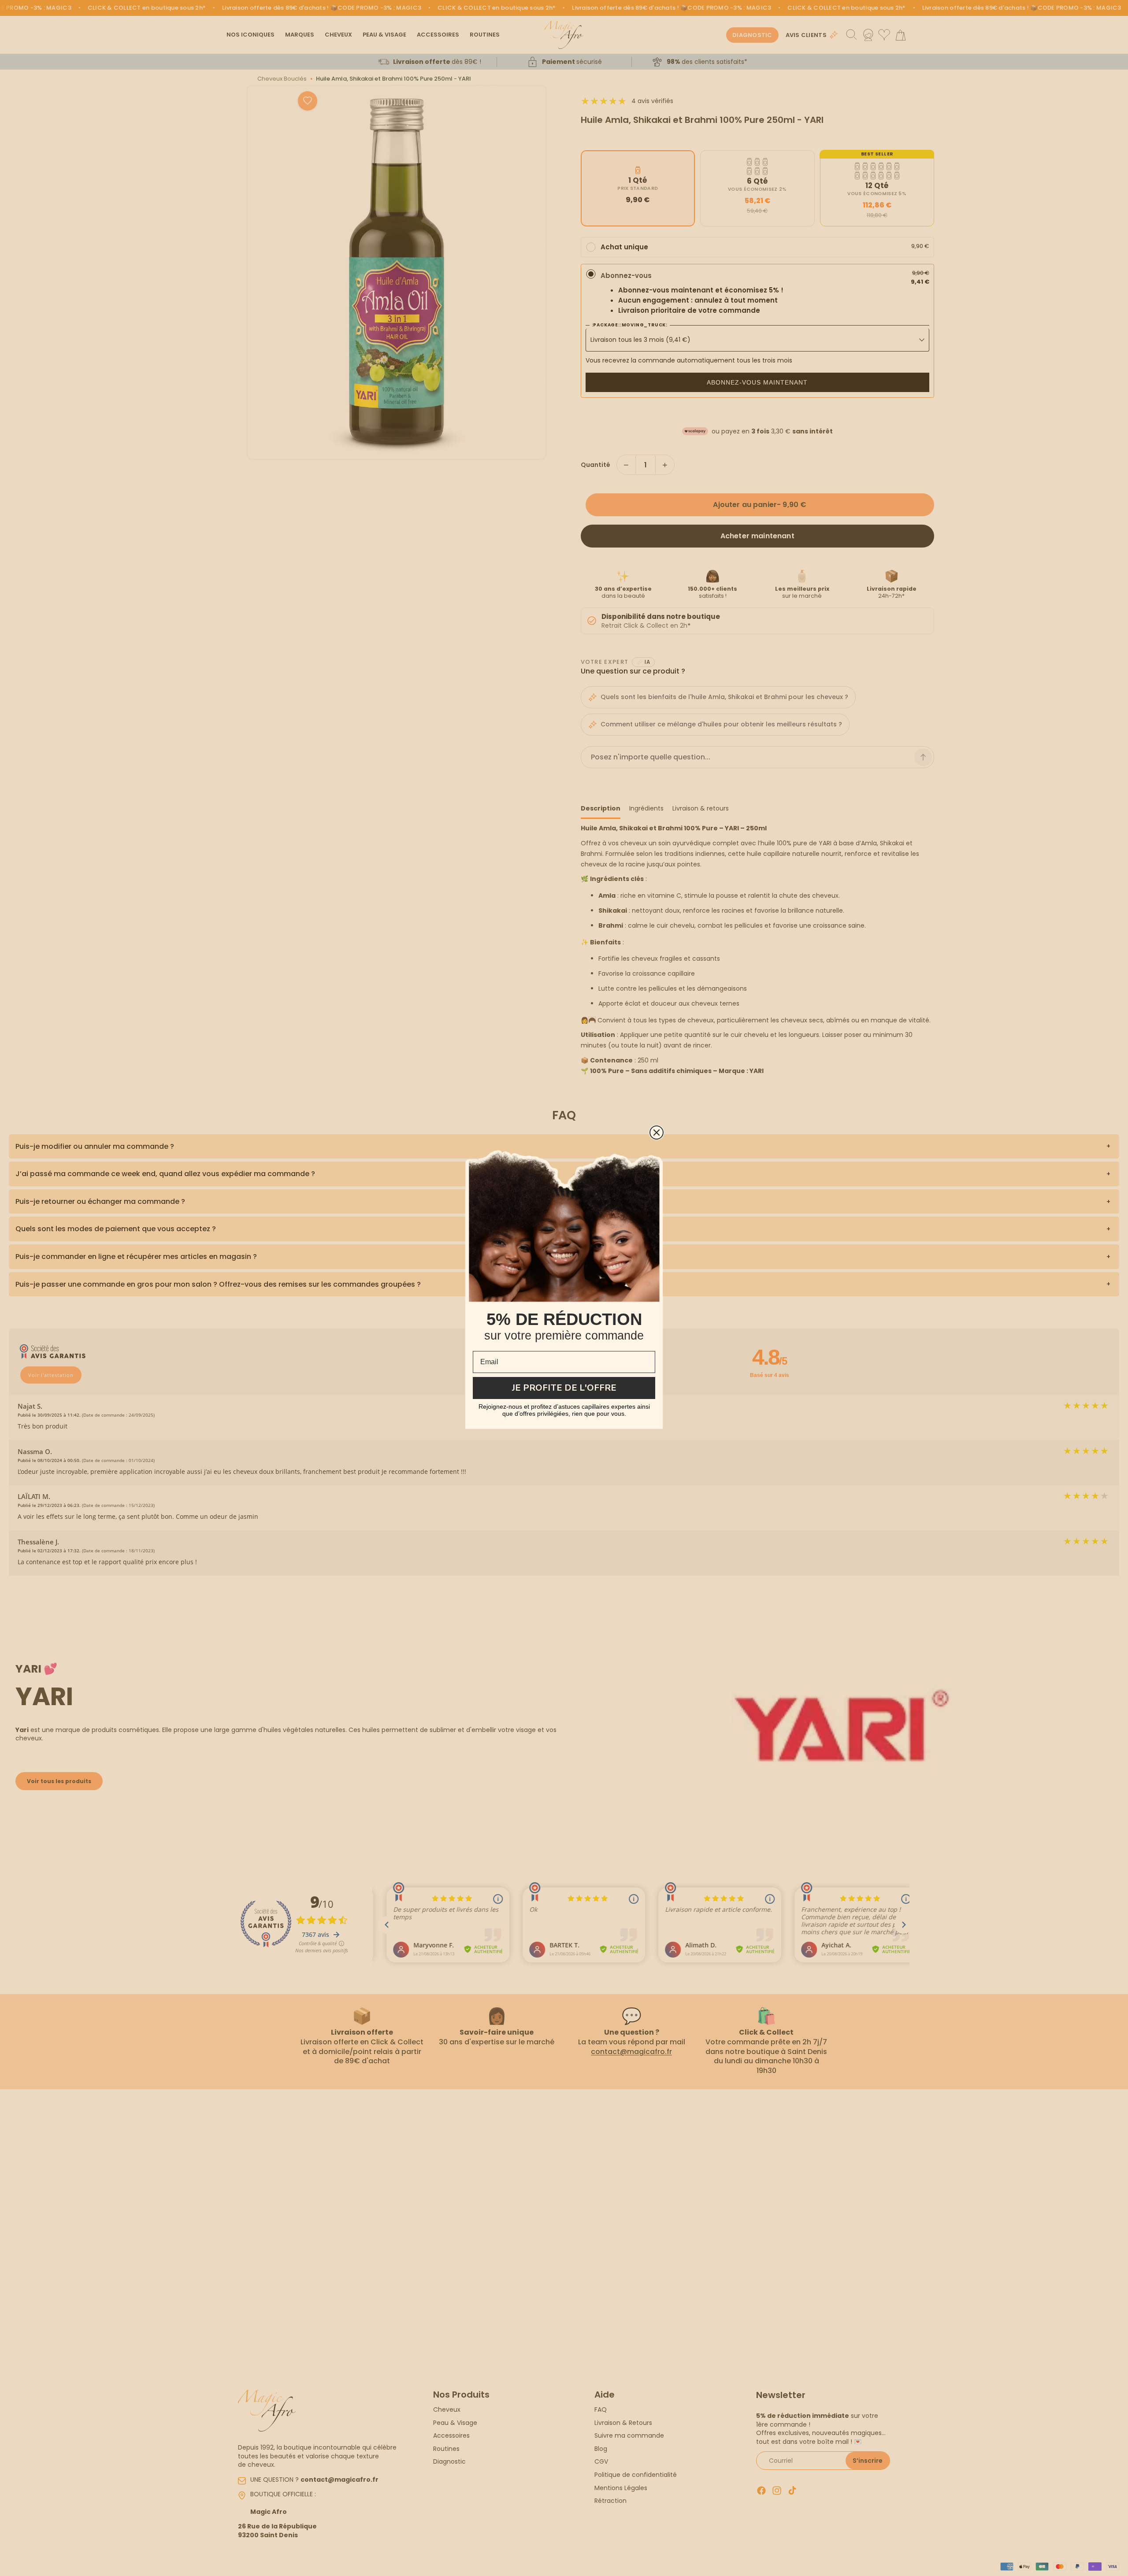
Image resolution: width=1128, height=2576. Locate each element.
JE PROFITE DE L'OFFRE (564, 1388)
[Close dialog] (657, 1133)
